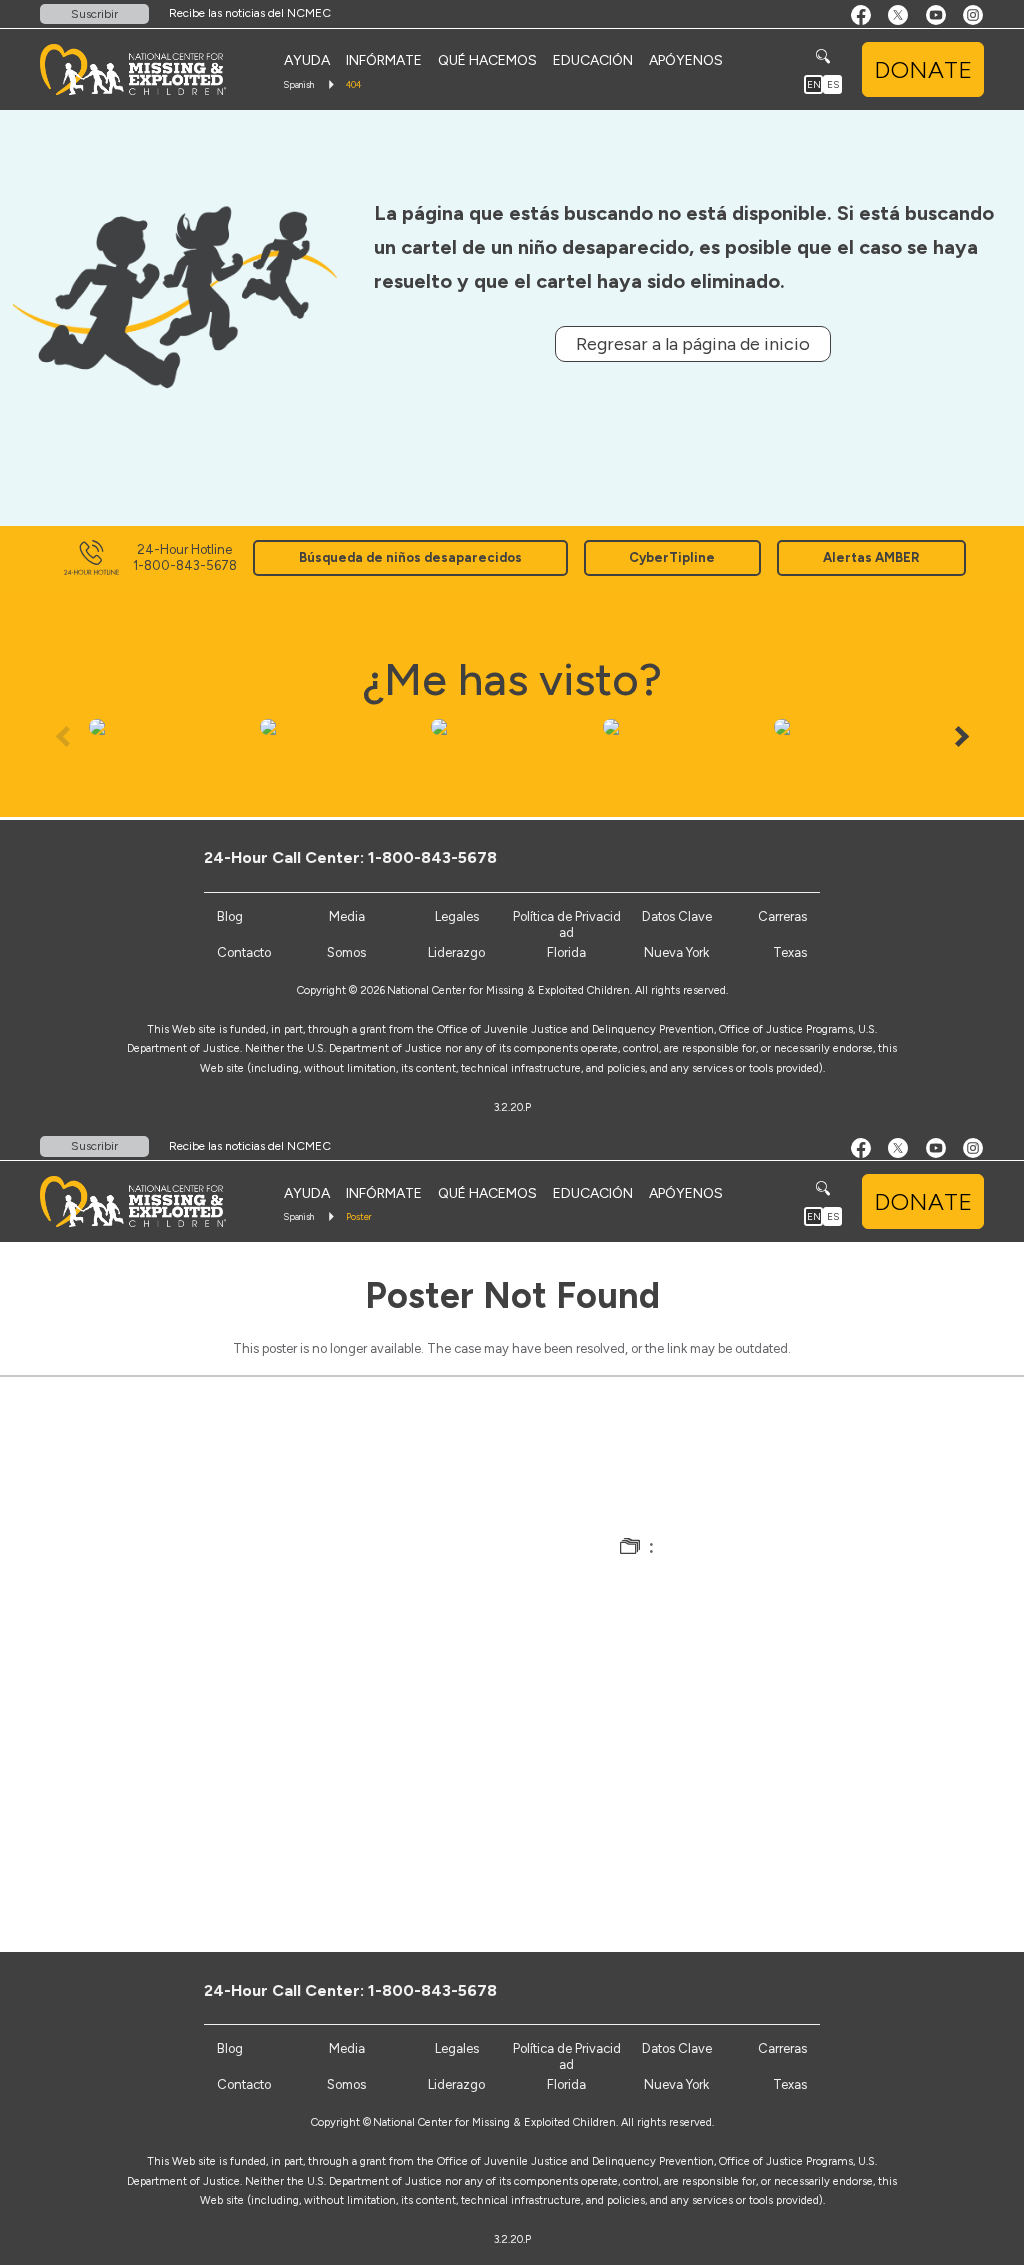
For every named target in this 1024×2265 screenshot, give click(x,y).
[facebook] (729, 857)
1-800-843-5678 (432, 857)
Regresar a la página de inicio (693, 344)
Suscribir (94, 14)
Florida (566, 952)
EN (814, 84)
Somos (346, 952)
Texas (790, 952)
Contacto (244, 952)
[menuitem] (307, 60)
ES (833, 84)
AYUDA (307, 60)
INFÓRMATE (384, 60)
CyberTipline (672, 557)
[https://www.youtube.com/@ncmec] (795, 857)
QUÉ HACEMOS (487, 60)
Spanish (298, 84)
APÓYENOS (686, 60)
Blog (230, 916)
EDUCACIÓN (593, 60)
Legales (457, 916)
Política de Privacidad (567, 924)
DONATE (923, 69)
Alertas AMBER (871, 557)
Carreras (782, 916)
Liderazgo (456, 952)
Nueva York (676, 952)
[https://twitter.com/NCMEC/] (762, 857)
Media (347, 916)
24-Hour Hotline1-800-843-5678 (185, 557)
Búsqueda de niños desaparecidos (410, 557)
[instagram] (828, 857)
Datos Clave (677, 916)
